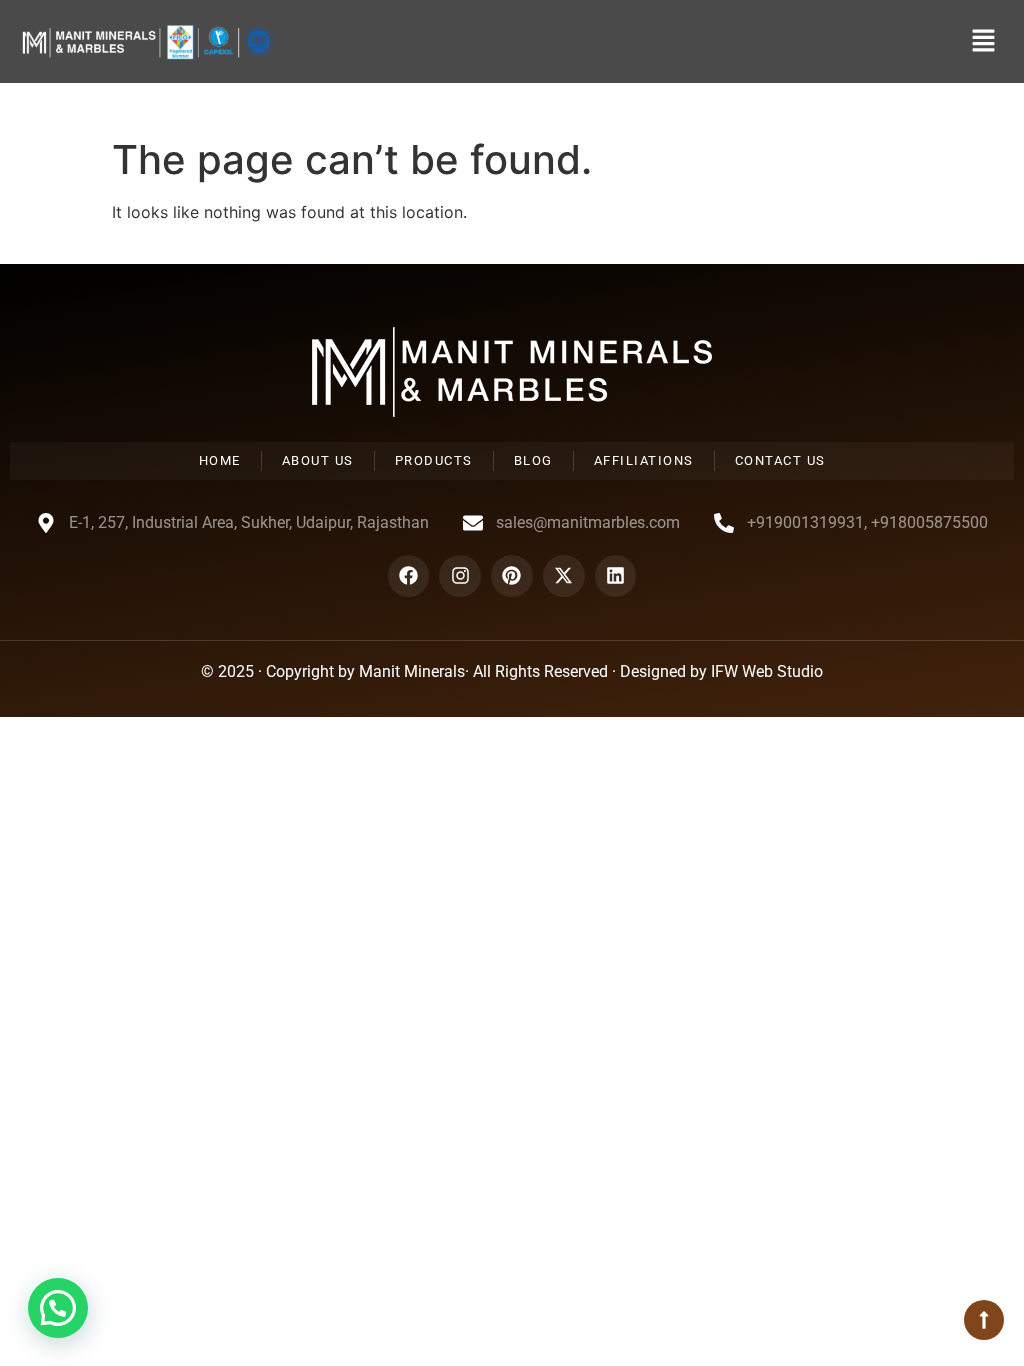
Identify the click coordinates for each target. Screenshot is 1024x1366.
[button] (984, 41)
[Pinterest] (512, 576)
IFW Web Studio (767, 671)
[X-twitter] (564, 576)
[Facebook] (409, 576)
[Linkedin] (616, 576)
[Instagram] (460, 576)
